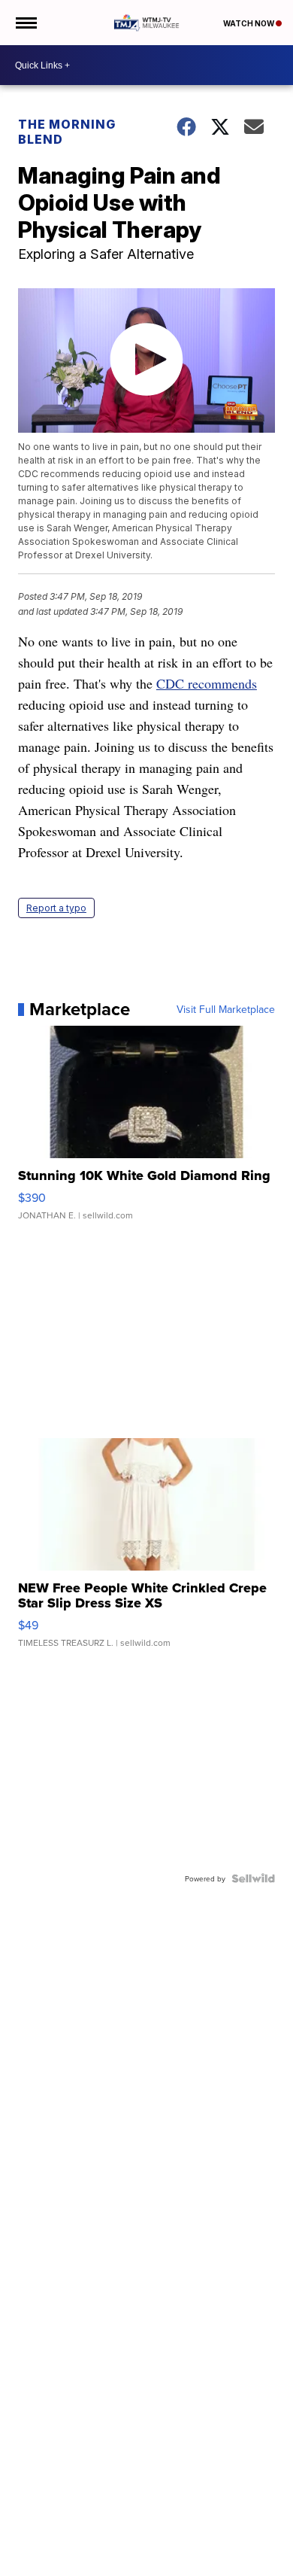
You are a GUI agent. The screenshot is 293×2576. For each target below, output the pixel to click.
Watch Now (249, 23)
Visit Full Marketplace (226, 1009)
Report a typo (56, 908)
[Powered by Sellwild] (253, 1878)
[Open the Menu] (25, 23)
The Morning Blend (67, 132)
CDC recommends (207, 683)
